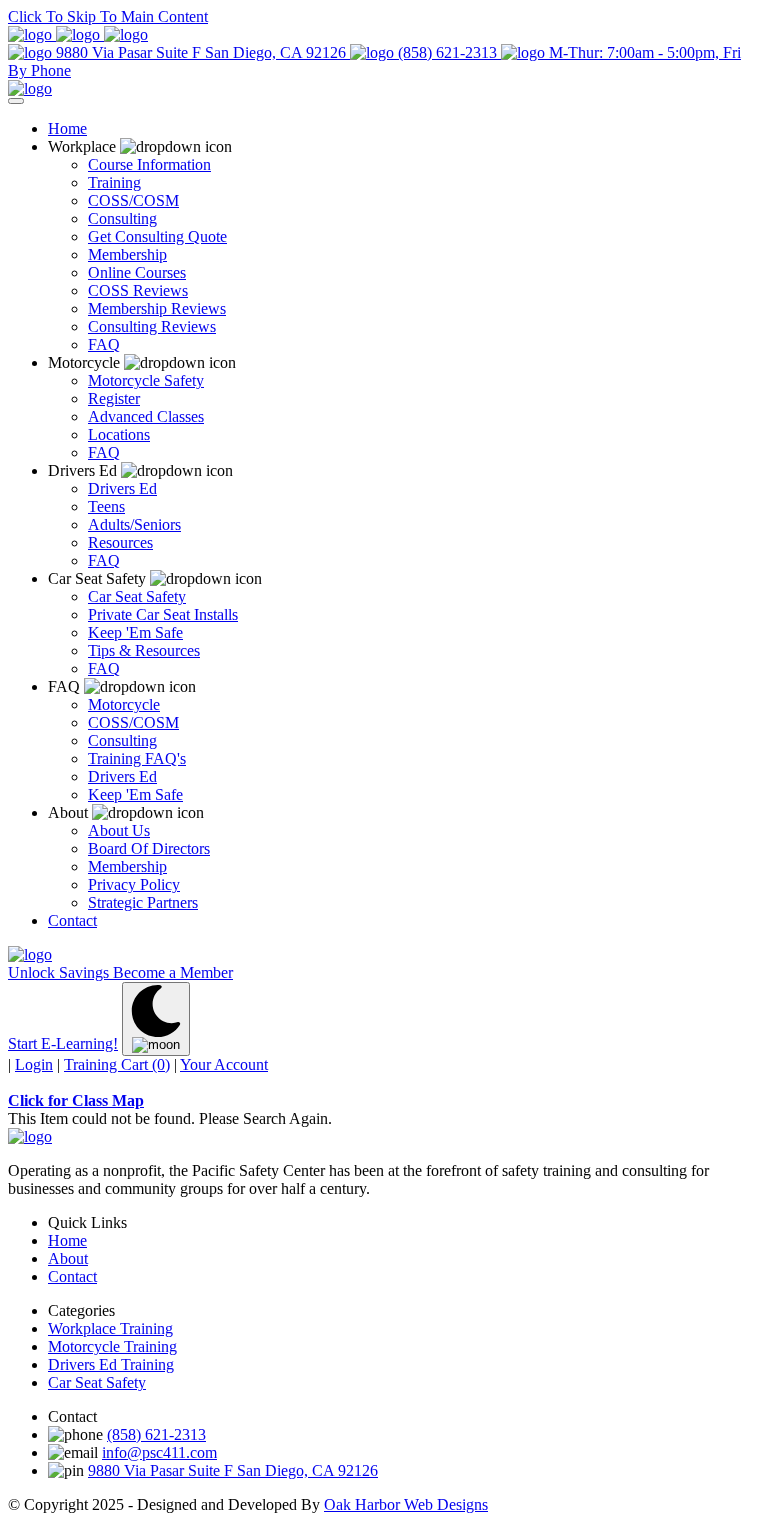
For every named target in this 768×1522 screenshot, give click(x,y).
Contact (72, 920)
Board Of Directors (149, 848)
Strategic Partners (143, 902)
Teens (106, 506)
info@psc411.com (159, 1452)
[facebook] (32, 34)
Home (67, 128)
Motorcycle (124, 704)
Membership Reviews (157, 308)
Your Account (224, 1064)
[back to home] (30, 88)
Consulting (122, 218)
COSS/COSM (133, 200)
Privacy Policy (134, 884)
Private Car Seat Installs (163, 614)
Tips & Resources (144, 650)
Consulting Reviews (152, 326)
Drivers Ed (122, 488)
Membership (127, 254)
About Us (119, 830)
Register (114, 398)
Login (34, 1064)
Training (114, 182)
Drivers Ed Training (111, 1364)
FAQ (104, 344)
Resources (120, 542)
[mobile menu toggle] (16, 101)
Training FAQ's (137, 758)
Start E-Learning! (63, 1043)
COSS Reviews (138, 290)
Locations (119, 434)
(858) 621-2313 (447, 52)
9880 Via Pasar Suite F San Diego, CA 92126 (201, 52)
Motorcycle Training (112, 1346)
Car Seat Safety (137, 596)
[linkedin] (80, 34)
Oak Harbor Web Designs (406, 1504)
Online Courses (137, 272)
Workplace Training (110, 1328)
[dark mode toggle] (156, 1019)
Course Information (149, 164)
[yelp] (126, 34)
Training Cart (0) (117, 1064)
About (68, 1258)
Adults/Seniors (134, 524)
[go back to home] (30, 1136)
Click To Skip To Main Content (108, 16)
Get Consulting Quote (157, 236)
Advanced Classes (146, 416)
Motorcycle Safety (146, 380)
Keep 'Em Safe (135, 632)
